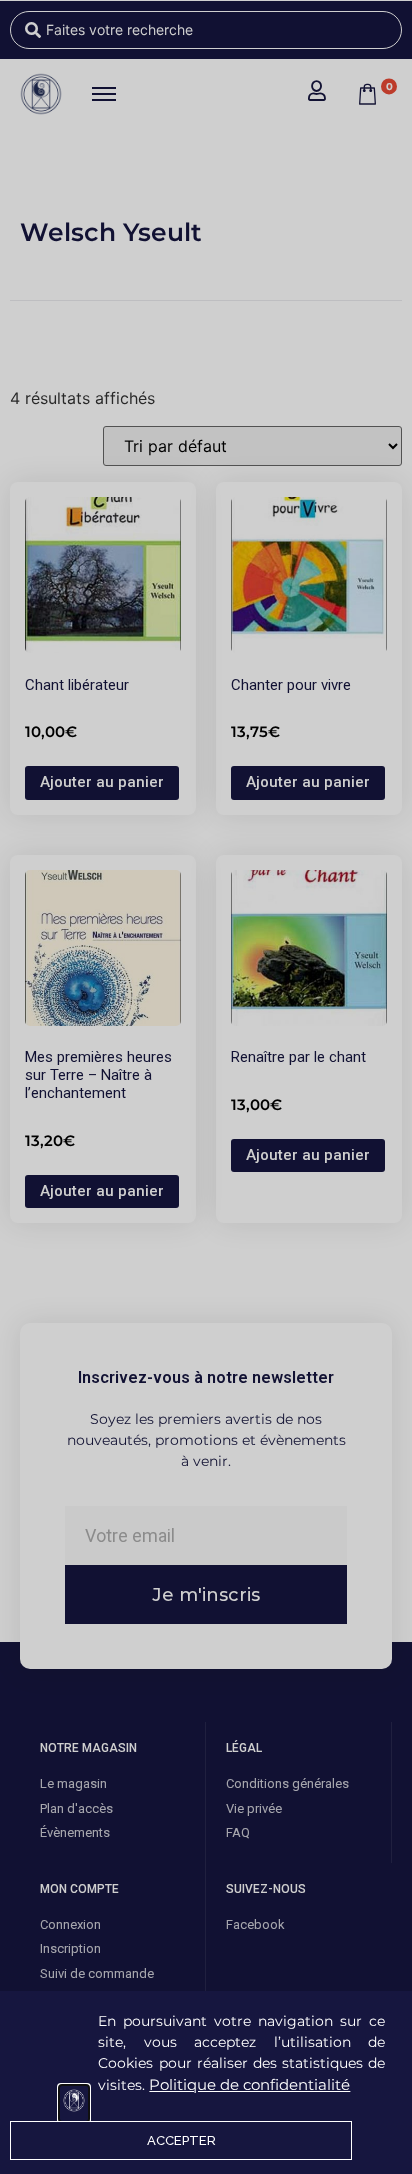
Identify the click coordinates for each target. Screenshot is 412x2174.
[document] (206, 1087)
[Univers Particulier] (74, 2103)
